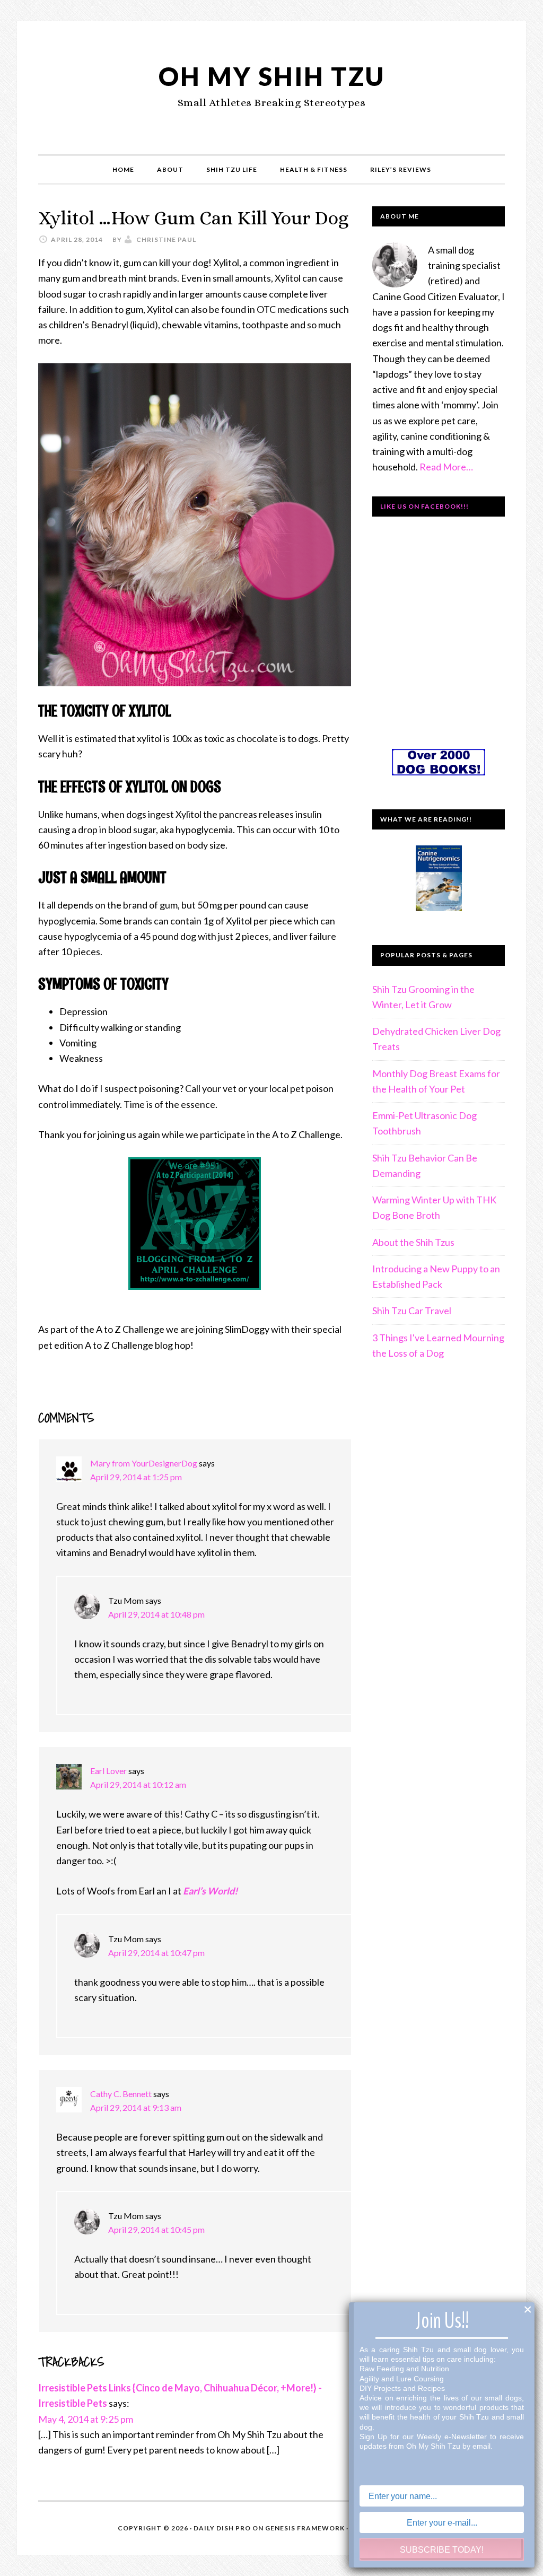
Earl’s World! (210, 1891)
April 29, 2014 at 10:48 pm (156, 1614)
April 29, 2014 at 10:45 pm (156, 2229)
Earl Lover (108, 1771)
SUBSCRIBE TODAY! (442, 2550)
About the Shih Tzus (413, 1242)
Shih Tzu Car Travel (412, 1311)
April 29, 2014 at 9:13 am (136, 2107)
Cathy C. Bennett (121, 2094)
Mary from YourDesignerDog (144, 1463)
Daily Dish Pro (222, 2528)
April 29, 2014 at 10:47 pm (156, 1953)
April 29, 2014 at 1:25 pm (136, 1477)
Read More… (446, 467)
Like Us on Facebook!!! (424, 506)
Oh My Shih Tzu (272, 76)
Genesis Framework (305, 2528)
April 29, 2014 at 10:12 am (138, 1784)
